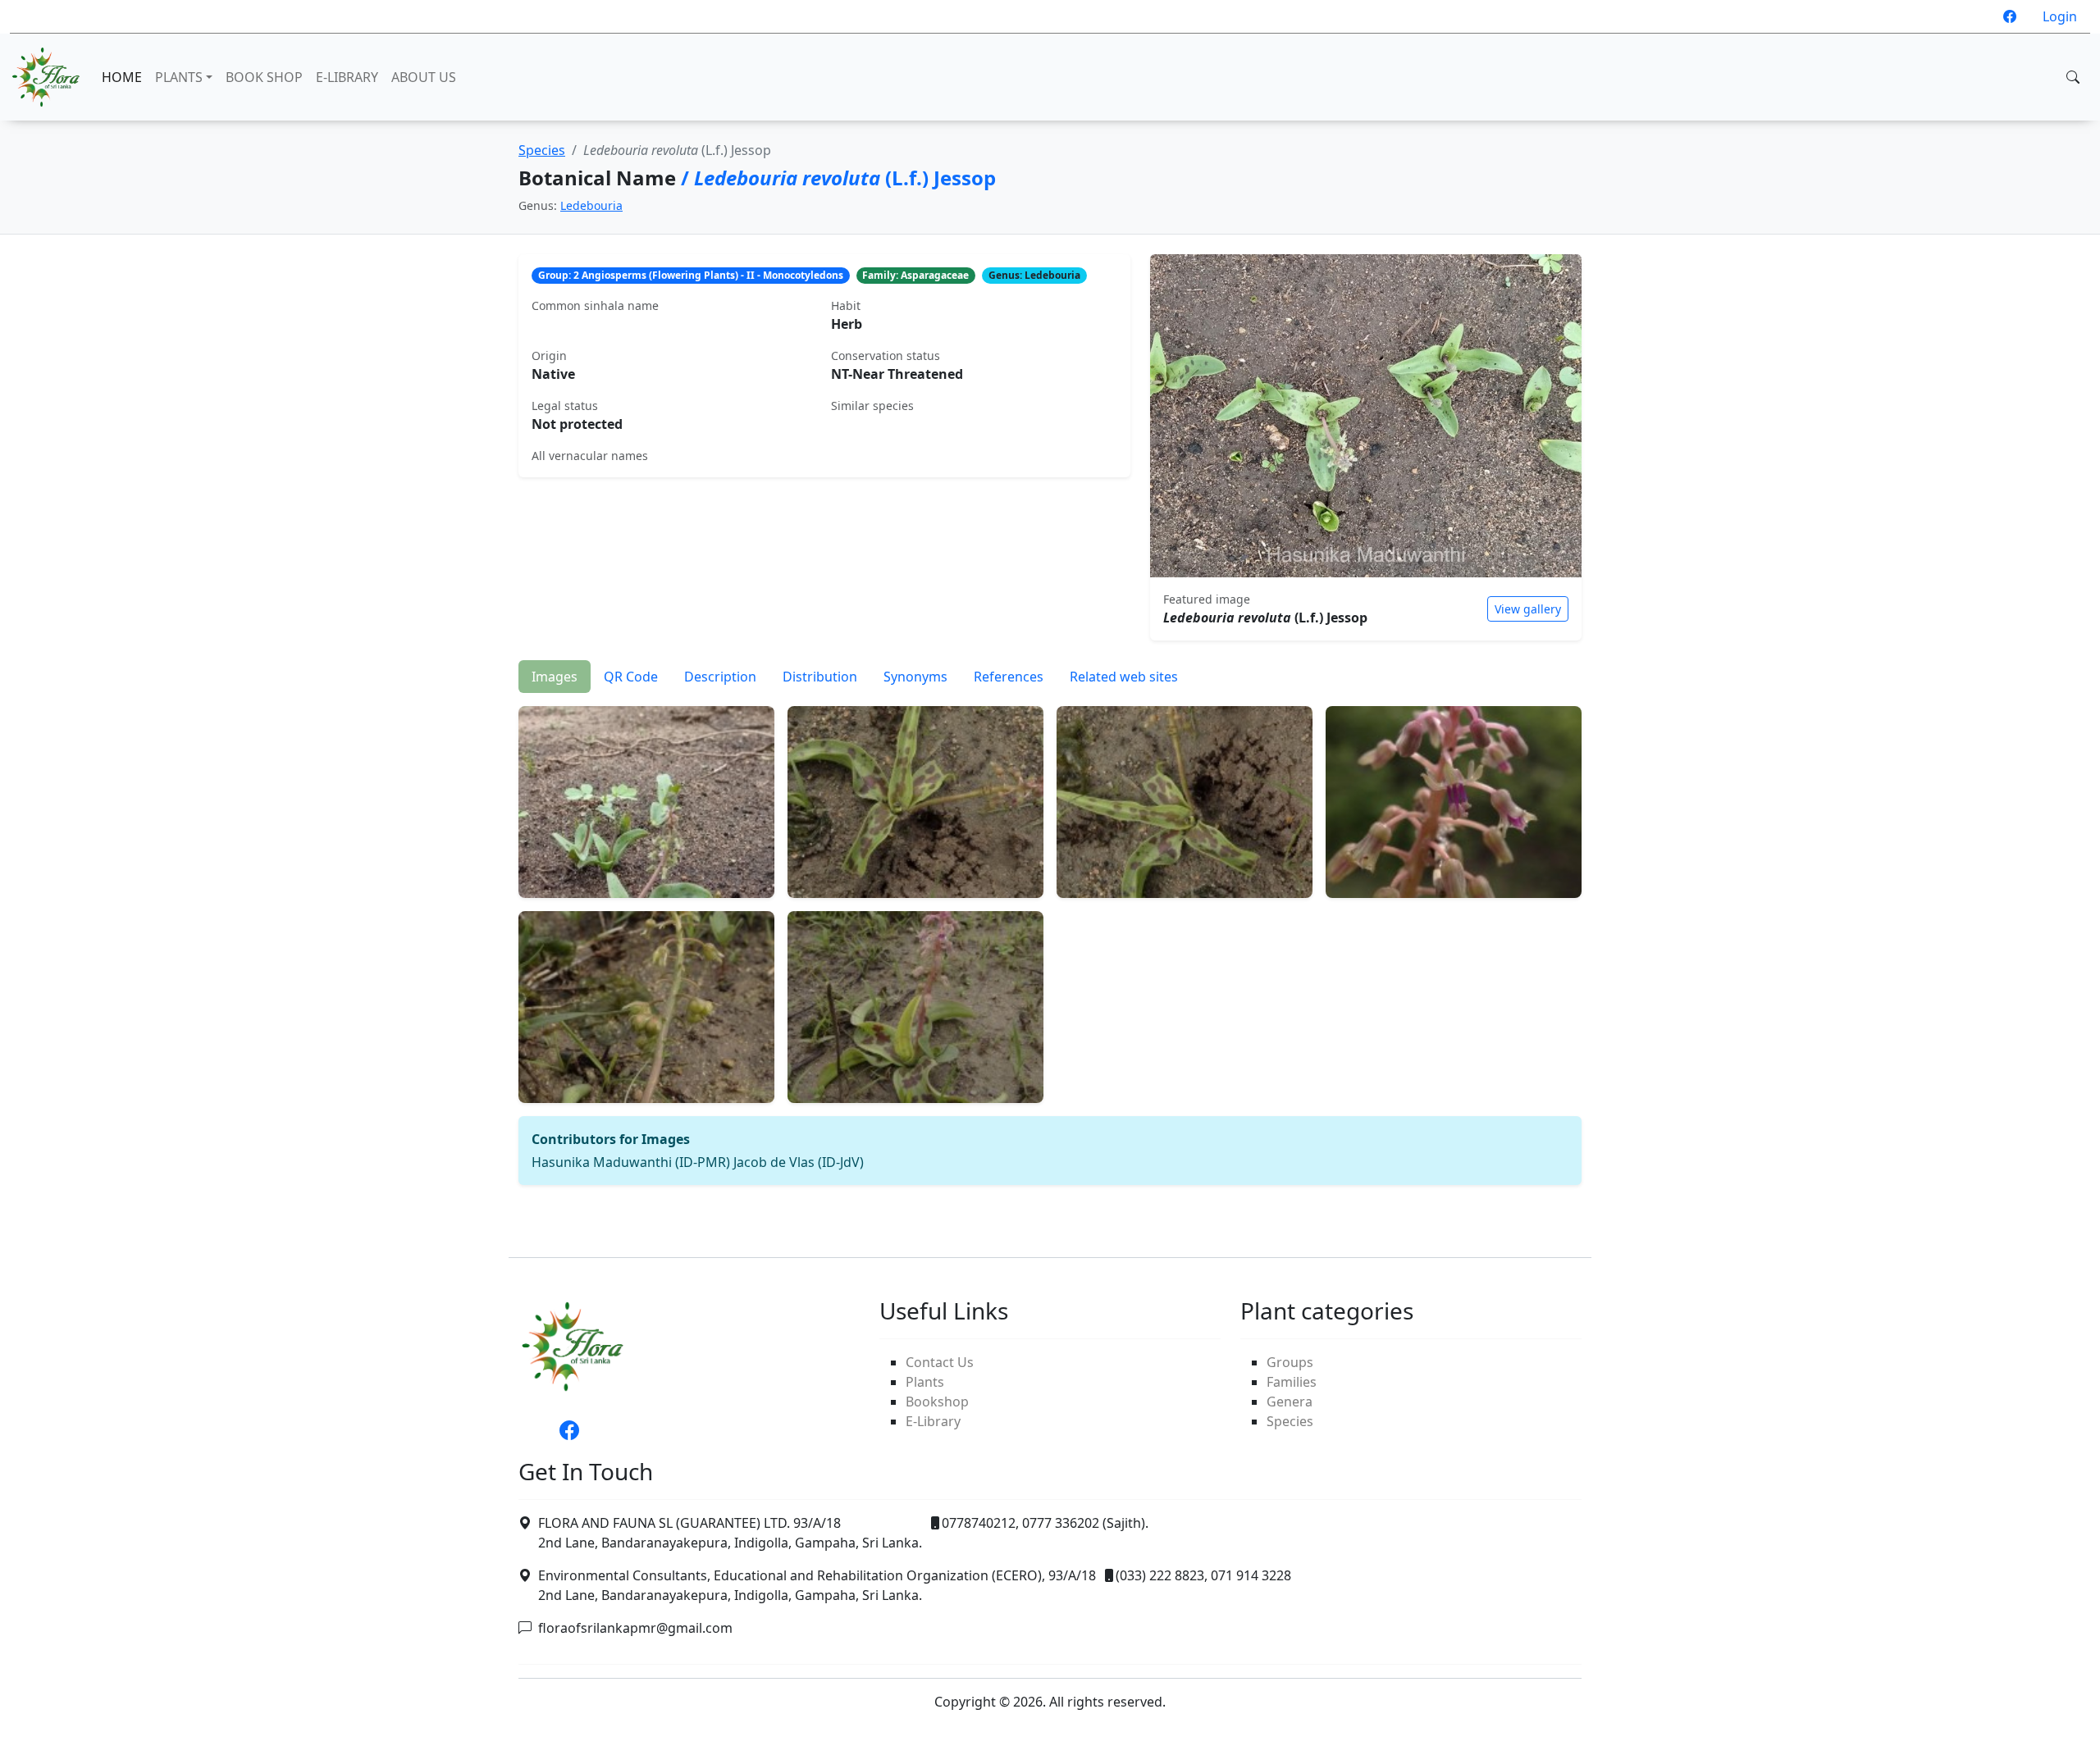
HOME (122, 77)
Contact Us (940, 1362)
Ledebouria (591, 205)
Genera (1290, 1402)
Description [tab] (720, 677)
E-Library (933, 1421)
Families (1292, 1382)
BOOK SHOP (264, 77)
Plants (925, 1382)
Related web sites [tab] (1124, 677)
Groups (1290, 1362)
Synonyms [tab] (915, 677)
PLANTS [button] (179, 77)
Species (542, 150)
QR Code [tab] (631, 677)
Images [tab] (555, 677)
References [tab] (1009, 677)
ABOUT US (424, 77)
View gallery (1528, 609)
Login (2060, 16)
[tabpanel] (1050, 939)
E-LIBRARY (347, 77)
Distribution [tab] (820, 677)
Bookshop (937, 1402)
